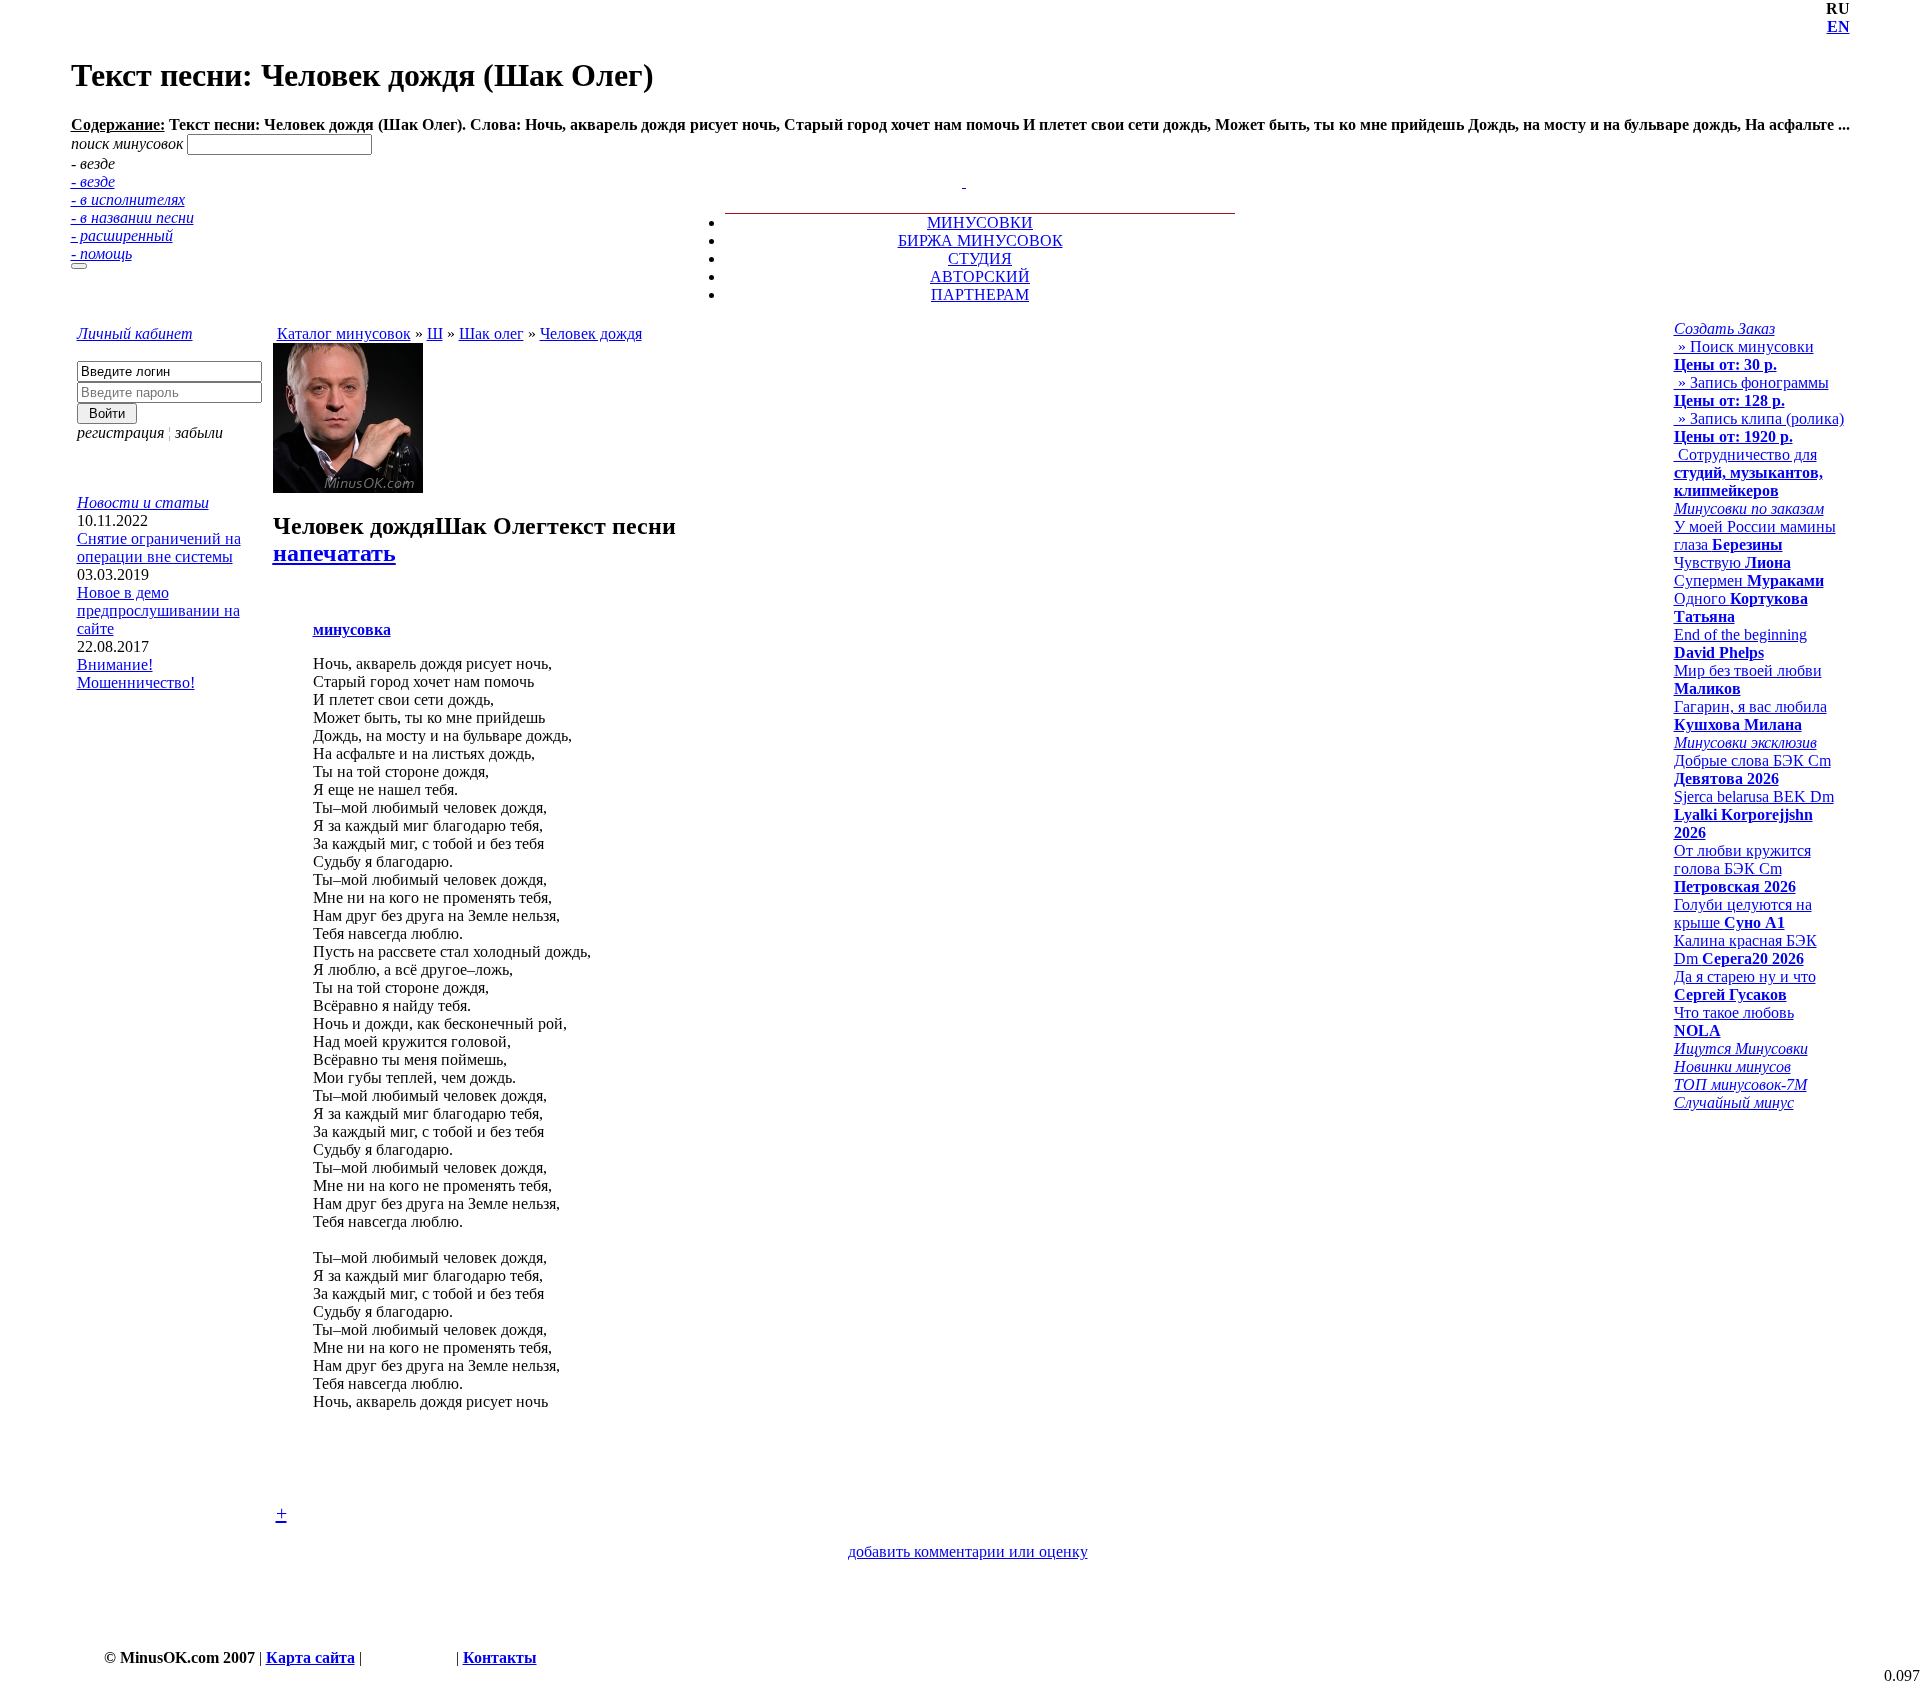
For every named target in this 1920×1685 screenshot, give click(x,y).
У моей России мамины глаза (1755, 535)
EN (1838, 26)
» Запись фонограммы (1751, 391)
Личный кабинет (135, 333)
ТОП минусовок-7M (1740, 1084)
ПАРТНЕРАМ (980, 294)
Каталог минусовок (344, 333)
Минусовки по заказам (1749, 508)
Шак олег (491, 333)
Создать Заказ (1724, 328)
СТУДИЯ (980, 258)
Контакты (500, 1657)
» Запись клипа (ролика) (1759, 427)
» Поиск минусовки (1744, 355)
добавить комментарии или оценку (968, 1551)
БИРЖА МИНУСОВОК (980, 240)
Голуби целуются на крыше (1743, 913)
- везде (93, 181)
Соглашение (409, 1657)
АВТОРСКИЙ (980, 276)
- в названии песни (132, 217)
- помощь (101, 253)
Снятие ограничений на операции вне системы (159, 547)
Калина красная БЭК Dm (1745, 949)
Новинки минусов (1732, 1066)
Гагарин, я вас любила (1750, 715)
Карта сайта (310, 1657)
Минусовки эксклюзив (1745, 742)
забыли (199, 432)
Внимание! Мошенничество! (136, 673)
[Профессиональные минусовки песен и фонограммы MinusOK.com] (964, 181)
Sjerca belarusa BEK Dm (1754, 814)
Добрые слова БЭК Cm (1752, 769)
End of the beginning (1740, 643)
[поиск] (79, 266)
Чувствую (1732, 562)
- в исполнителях (128, 199)
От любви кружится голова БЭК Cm (1742, 868)
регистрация (120, 432)
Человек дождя (591, 333)
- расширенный (122, 235)
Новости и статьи (143, 502)
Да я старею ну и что (1745, 985)
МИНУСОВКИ (980, 222)
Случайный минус (1734, 1102)
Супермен (1749, 580)
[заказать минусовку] (955, 163)
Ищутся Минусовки (1741, 1048)
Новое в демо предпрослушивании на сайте (158, 610)
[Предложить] (966, 163)
